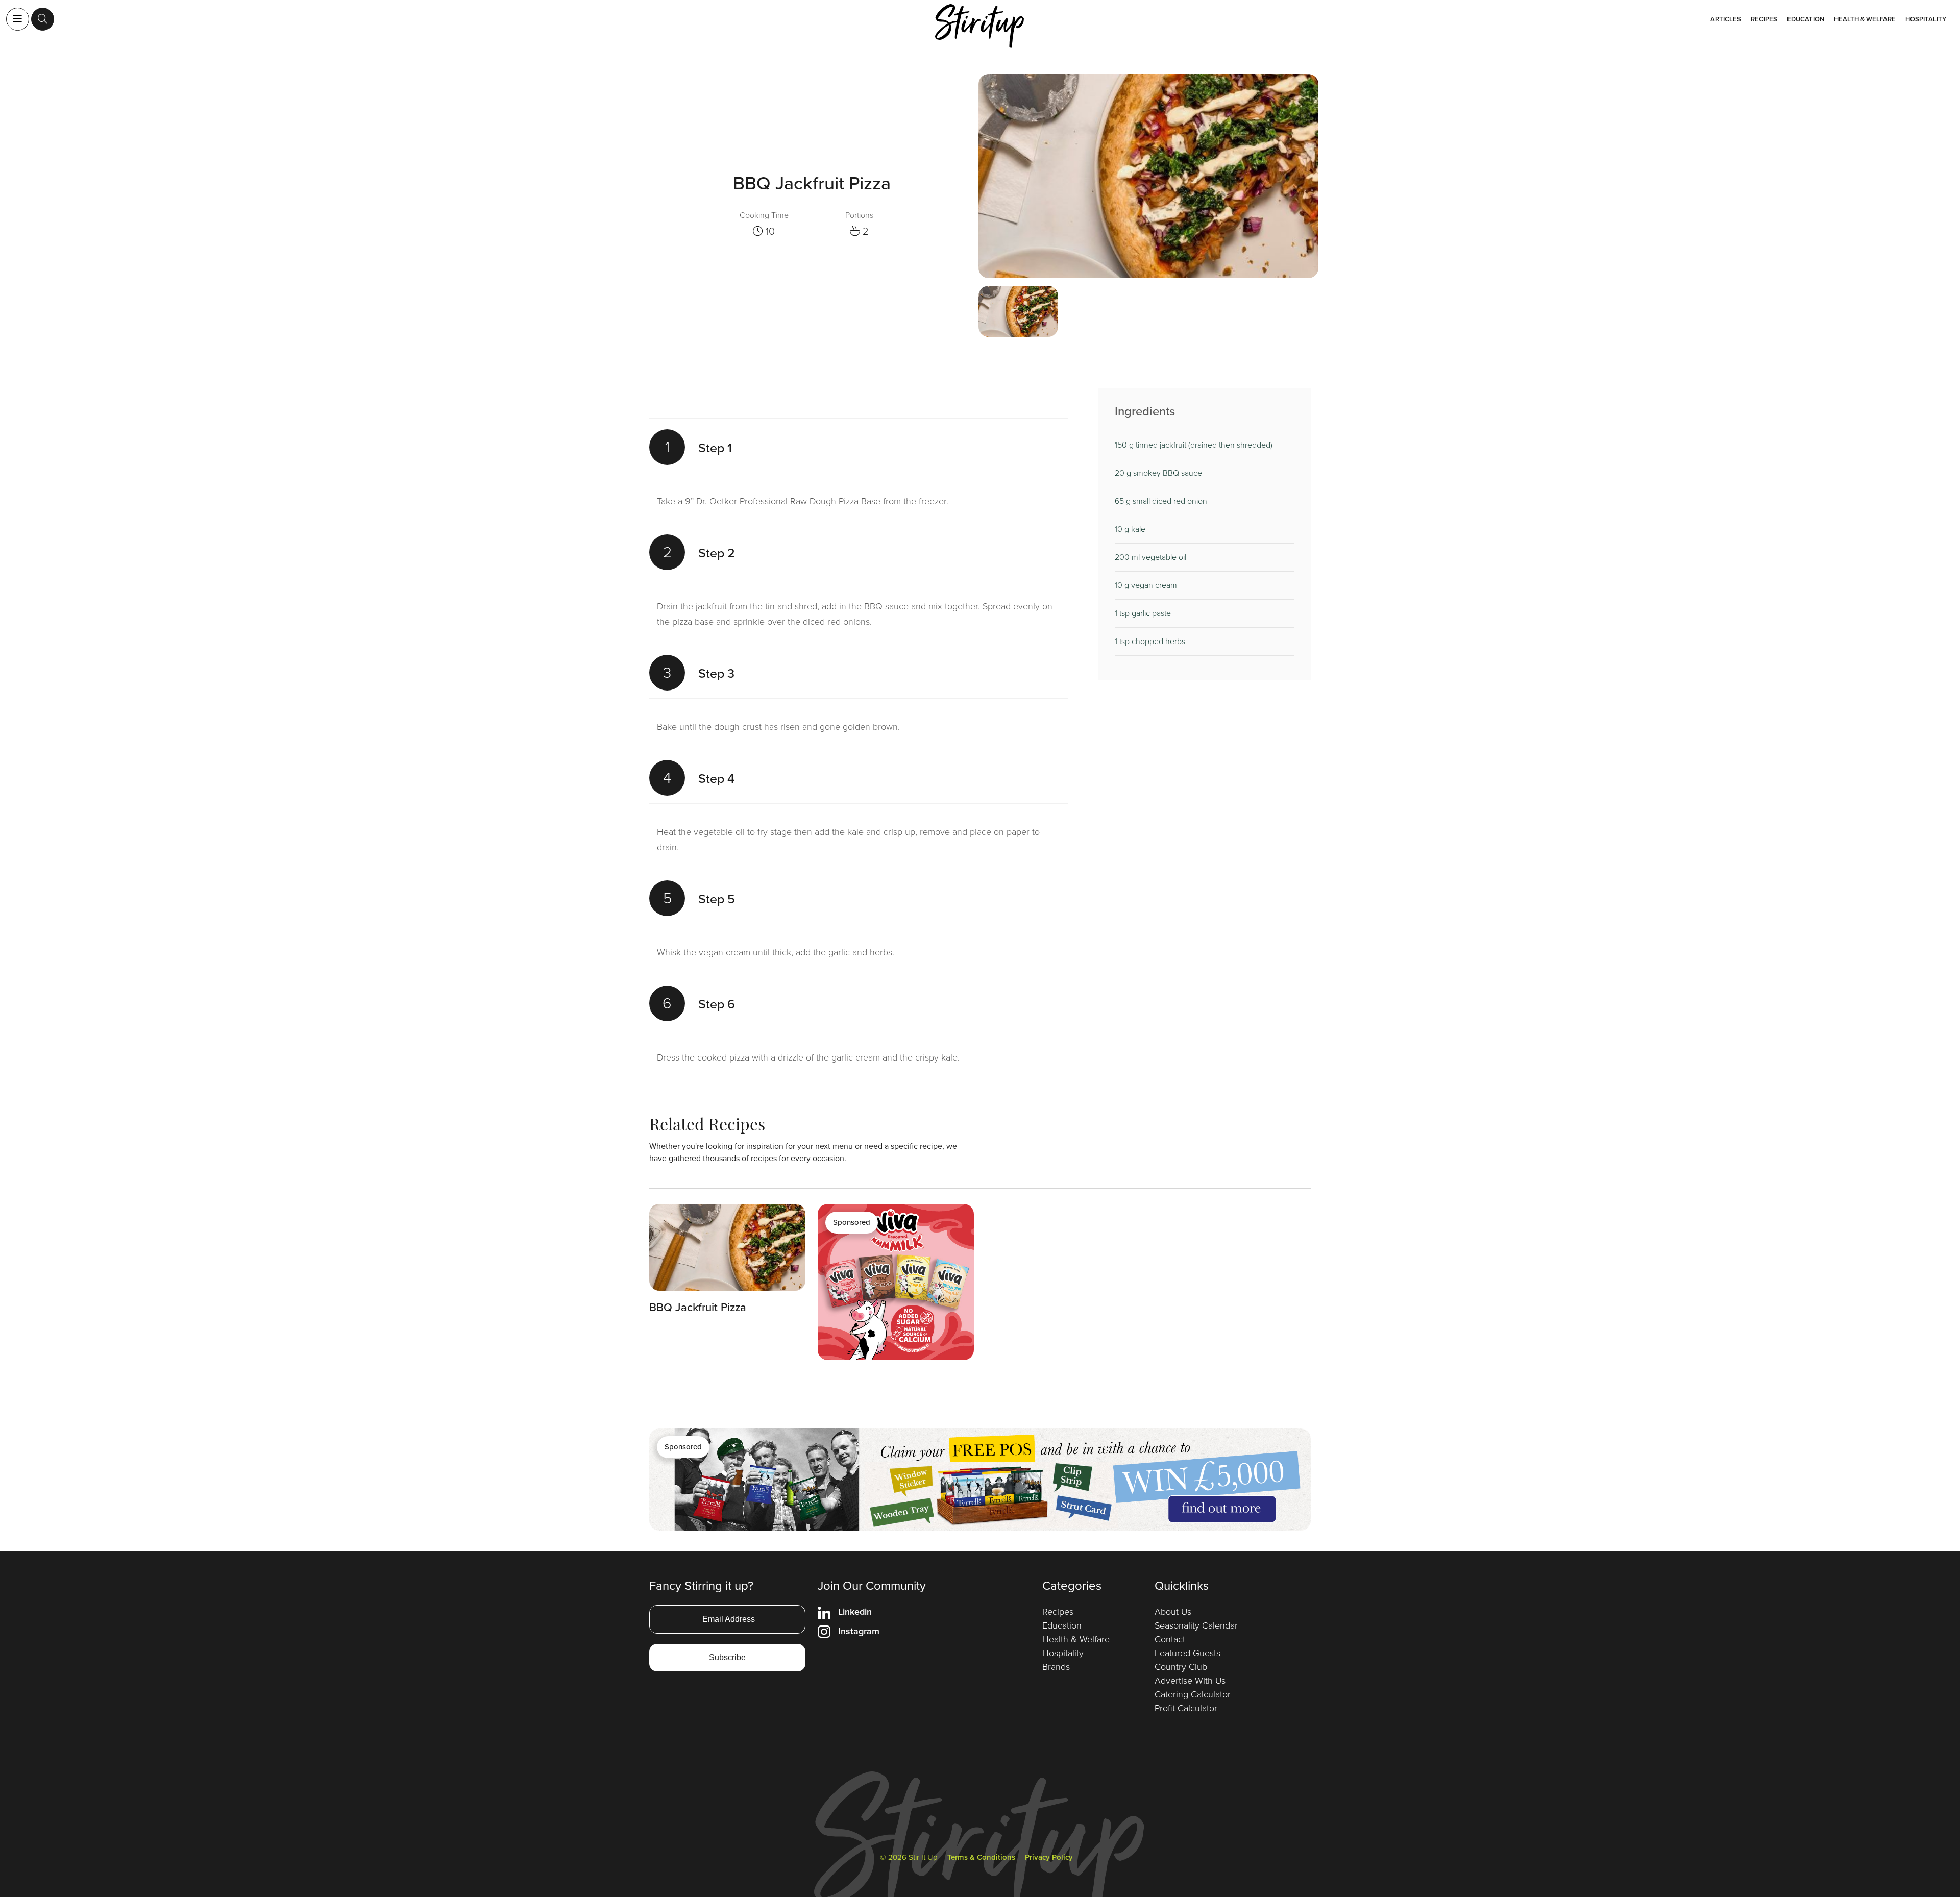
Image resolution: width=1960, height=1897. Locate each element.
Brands (1056, 1667)
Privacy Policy (1049, 1857)
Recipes (1764, 19)
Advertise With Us (1190, 1681)
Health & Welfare (1865, 19)
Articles (1726, 19)
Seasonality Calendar (1196, 1625)
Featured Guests (1187, 1653)
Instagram (859, 1631)
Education (1806, 19)
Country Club (1181, 1667)
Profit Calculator (1186, 1708)
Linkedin (855, 1612)
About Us (1173, 1612)
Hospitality (1926, 19)
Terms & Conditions (981, 1857)
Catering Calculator (1193, 1694)
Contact (1170, 1639)
